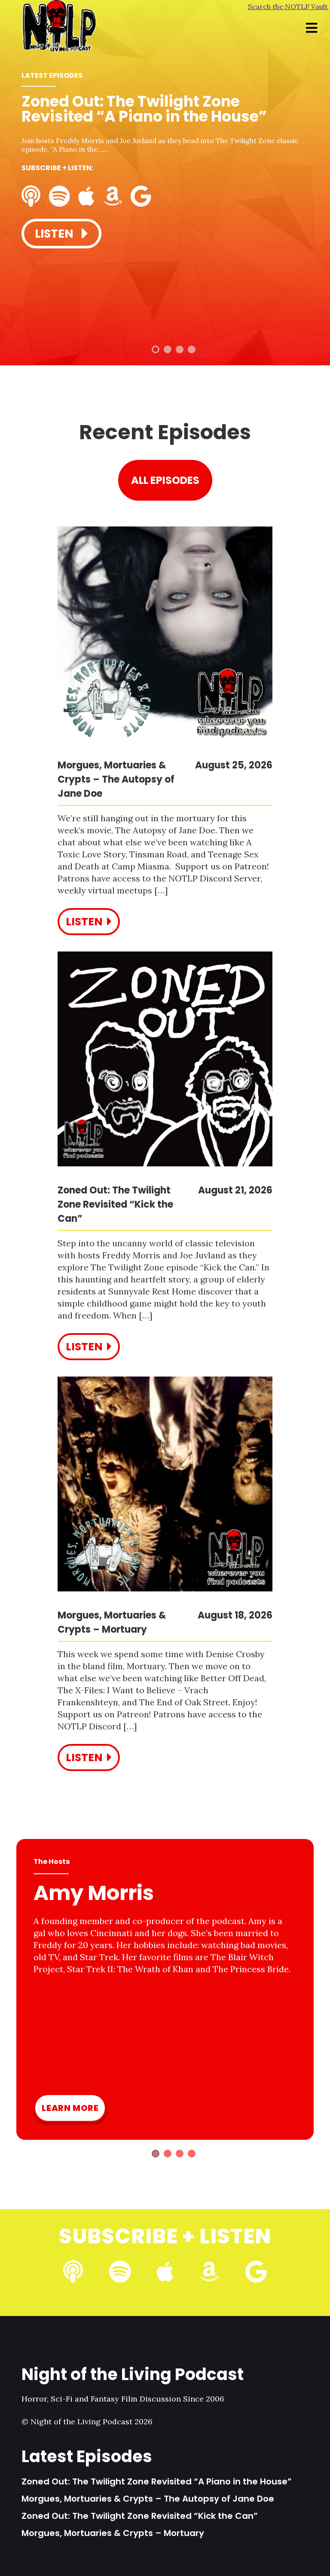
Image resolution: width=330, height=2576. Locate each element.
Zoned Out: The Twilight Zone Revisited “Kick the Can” (140, 2516)
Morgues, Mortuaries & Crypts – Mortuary (113, 2533)
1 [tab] (156, 349)
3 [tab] (180, 349)
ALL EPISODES (165, 480)
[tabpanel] (165, 173)
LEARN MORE (70, 2108)
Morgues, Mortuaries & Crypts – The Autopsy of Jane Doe (148, 2499)
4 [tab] (192, 349)
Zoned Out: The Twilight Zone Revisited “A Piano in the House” (157, 2481)
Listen (55, 234)
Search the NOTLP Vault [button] (288, 6)
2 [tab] (168, 349)
